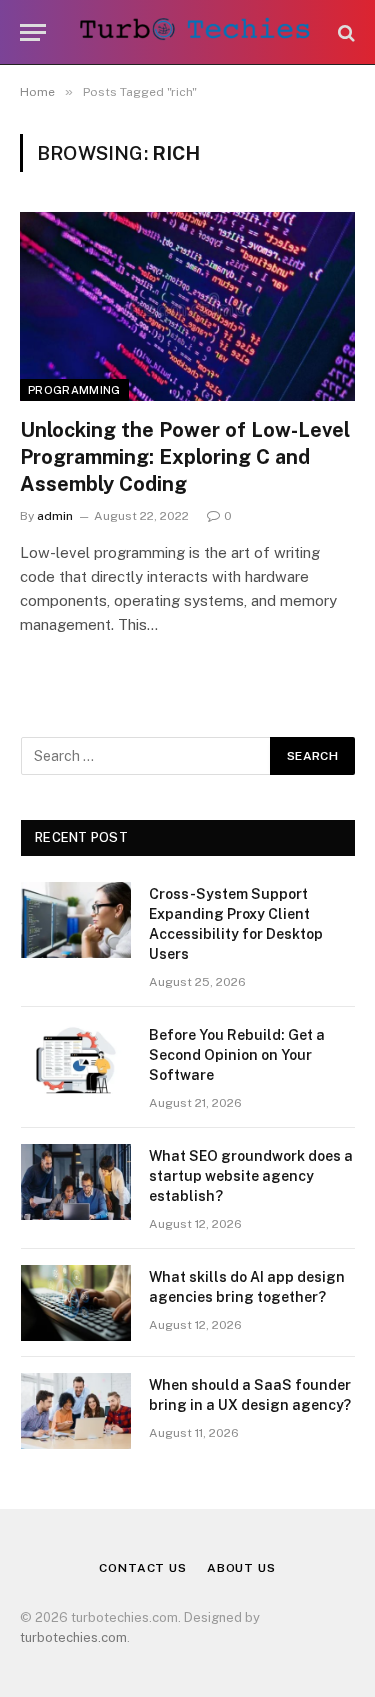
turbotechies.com (73, 1637)
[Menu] (33, 32)
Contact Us (142, 1568)
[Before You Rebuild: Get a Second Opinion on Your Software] (76, 1061)
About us (241, 1568)
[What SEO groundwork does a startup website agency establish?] (76, 1182)
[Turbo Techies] (197, 32)
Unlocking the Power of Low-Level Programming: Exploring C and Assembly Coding (185, 457)
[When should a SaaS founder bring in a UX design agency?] (76, 1411)
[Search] (344, 32)
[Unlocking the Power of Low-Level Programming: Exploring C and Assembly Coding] (187, 306)
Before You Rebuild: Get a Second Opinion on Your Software (237, 1055)
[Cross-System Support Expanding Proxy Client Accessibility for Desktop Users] (76, 920)
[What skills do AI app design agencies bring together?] (76, 1303)
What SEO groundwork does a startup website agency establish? (251, 1176)
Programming (74, 390)
